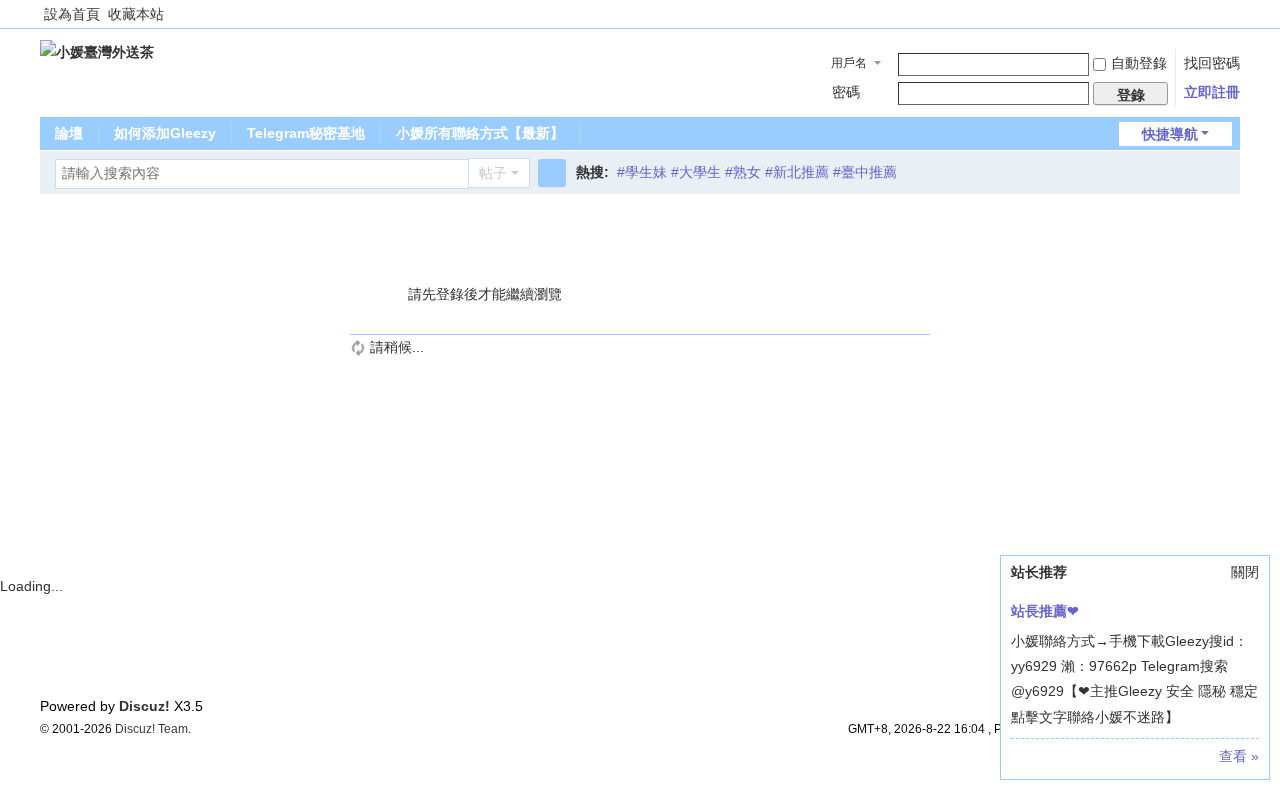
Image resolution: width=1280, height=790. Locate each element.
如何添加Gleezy (165, 133)
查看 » (1239, 756)
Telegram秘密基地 (306, 133)
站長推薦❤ (1045, 611)
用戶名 (849, 63)
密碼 (846, 92)
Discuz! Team (151, 728)
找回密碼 (1212, 63)
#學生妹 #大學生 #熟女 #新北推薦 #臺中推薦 (757, 172)
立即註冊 (1212, 92)
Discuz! (144, 706)
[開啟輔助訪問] (1235, 14)
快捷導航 (1170, 134)
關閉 (1245, 572)
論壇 (69, 133)
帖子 (493, 173)
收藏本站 (136, 14)
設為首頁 (72, 14)
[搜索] (552, 173)
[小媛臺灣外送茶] (97, 51)
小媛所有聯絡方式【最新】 (480, 133)
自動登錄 (1139, 63)
